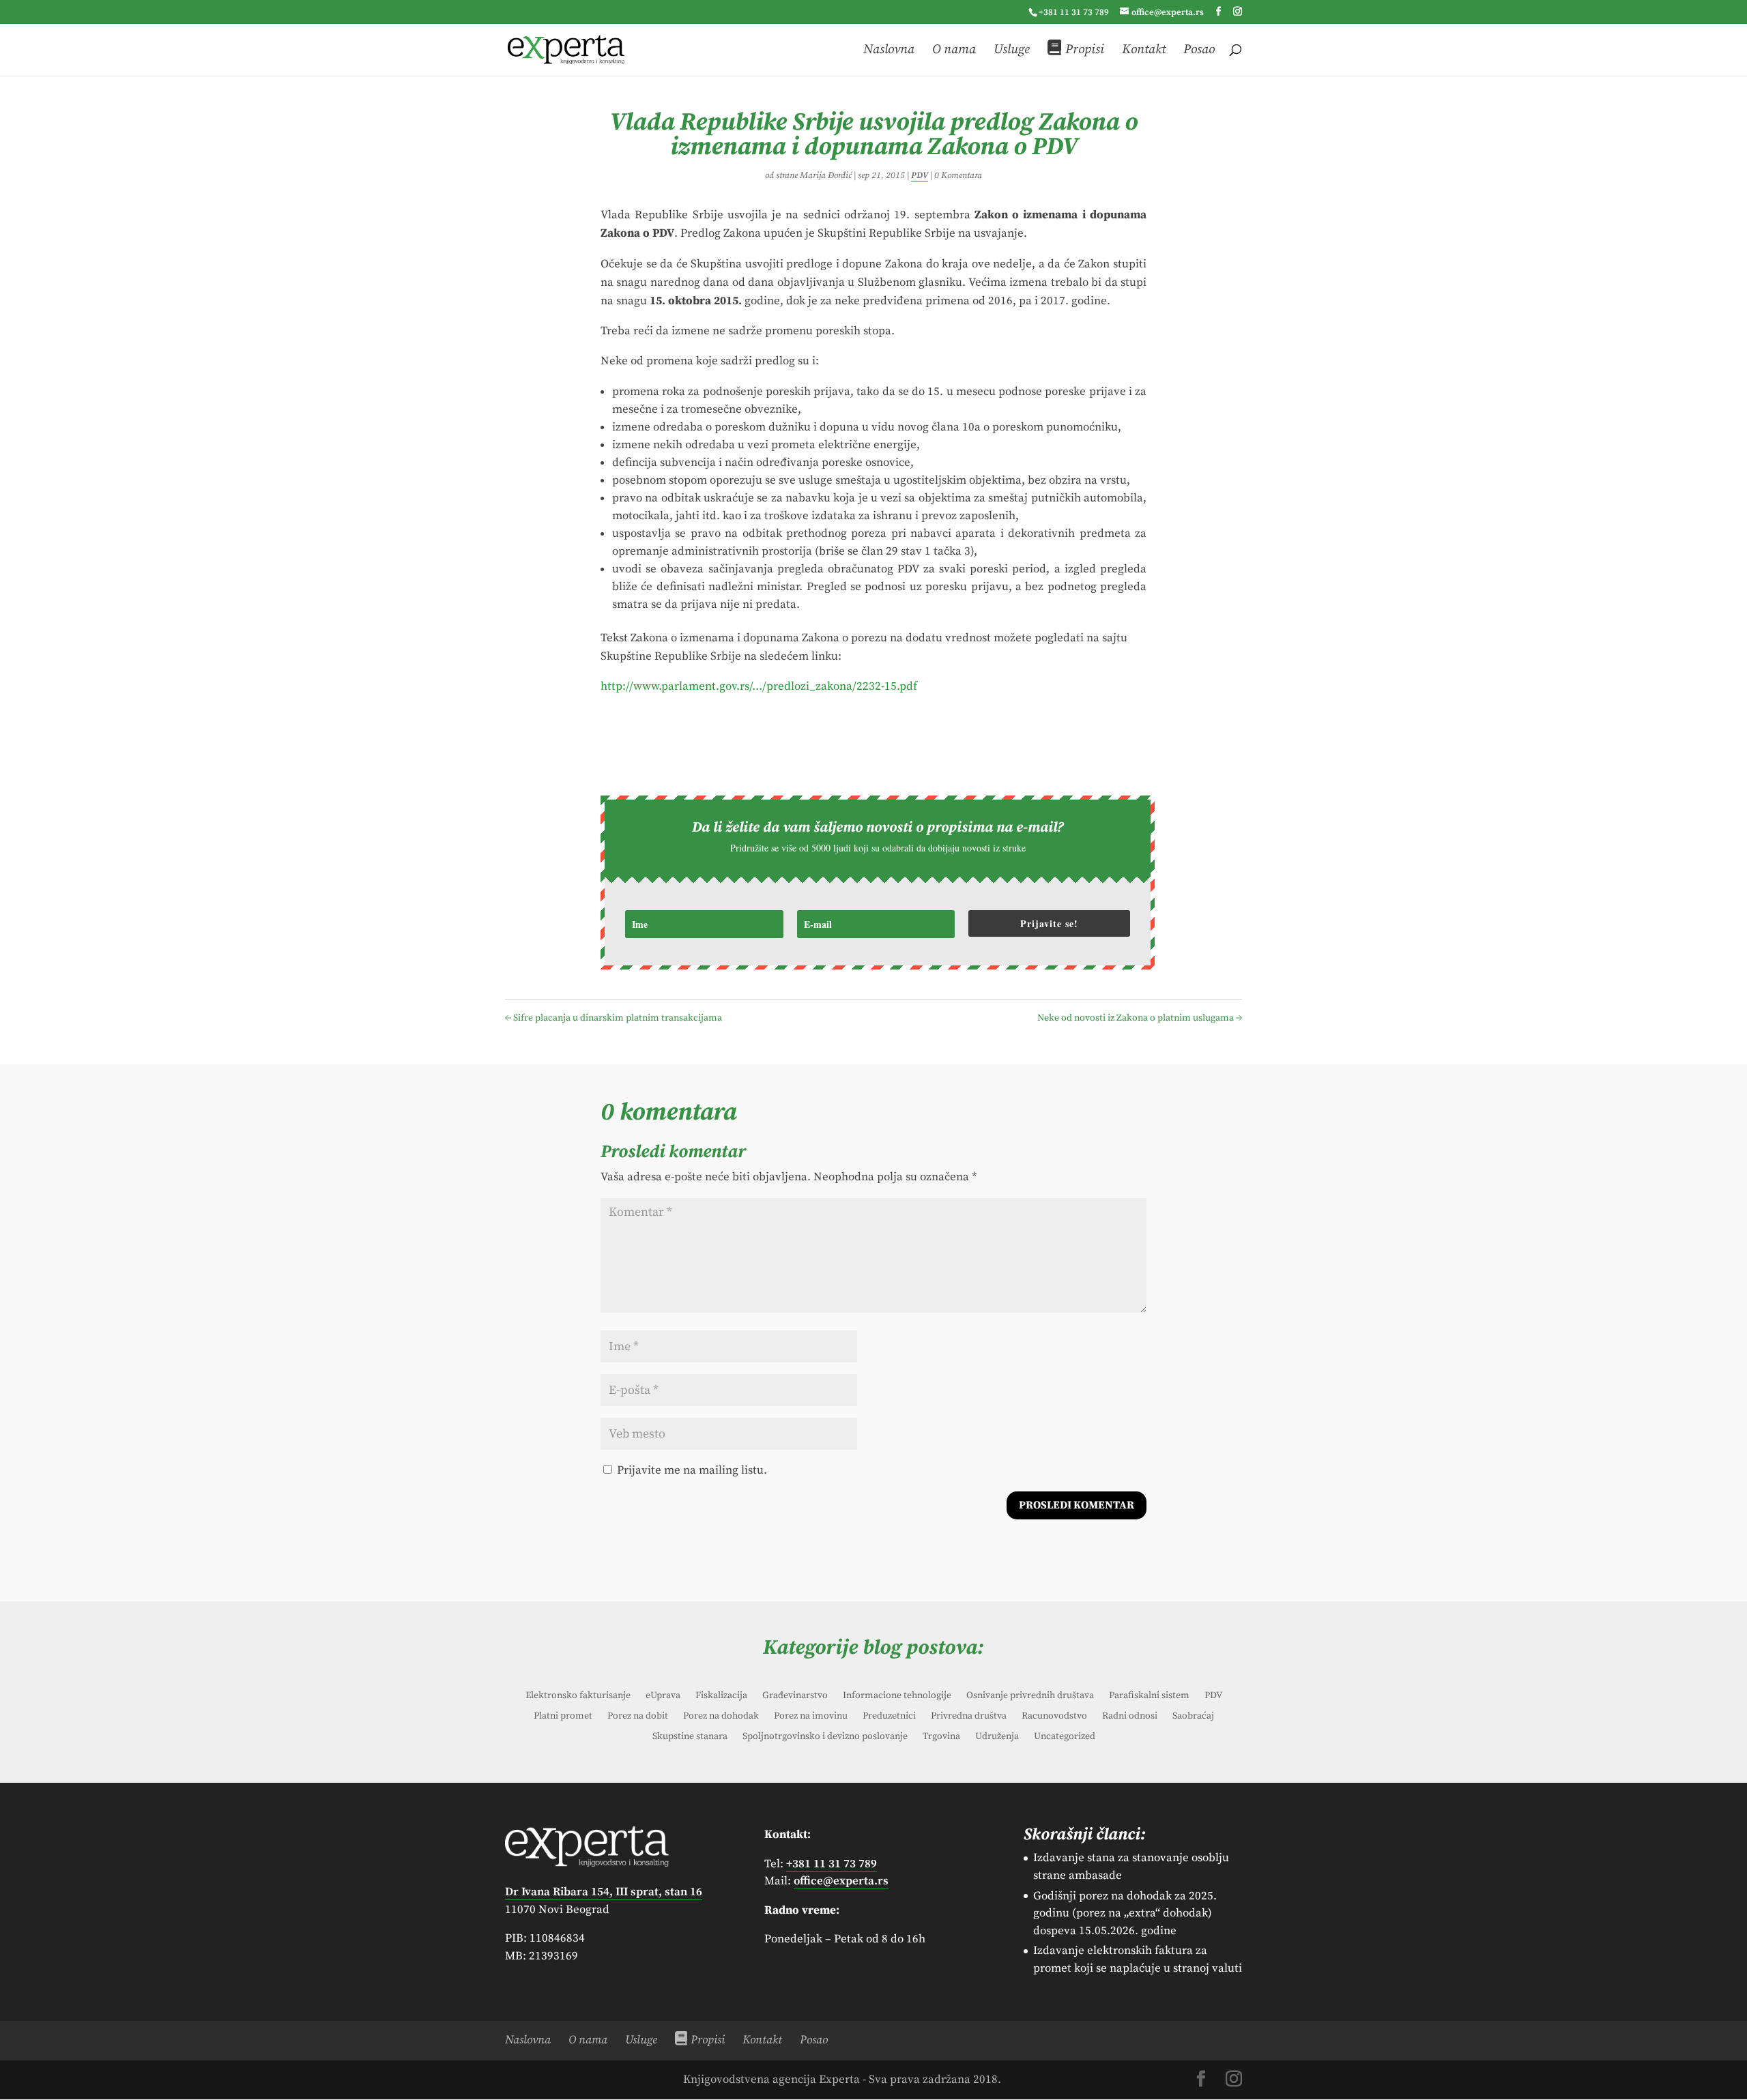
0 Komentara (958, 175)
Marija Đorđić (826, 175)
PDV (920, 175)
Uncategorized (1065, 1737)
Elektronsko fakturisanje (578, 1696)
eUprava (663, 1696)
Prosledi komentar (1077, 1505)
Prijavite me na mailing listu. (691, 1470)
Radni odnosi (1130, 1717)
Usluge (1012, 50)
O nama (954, 50)
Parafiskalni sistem (1149, 1696)
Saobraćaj (1193, 1717)
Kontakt (1144, 50)
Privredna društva (969, 1717)
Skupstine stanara (690, 1737)
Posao (1199, 50)
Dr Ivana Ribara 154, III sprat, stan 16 (604, 1892)
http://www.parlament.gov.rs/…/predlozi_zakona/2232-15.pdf (759, 686)
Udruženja (997, 1737)
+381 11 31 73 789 (1074, 12)
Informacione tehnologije (897, 1696)
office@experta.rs (841, 1881)
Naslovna (889, 50)
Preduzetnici (889, 1717)
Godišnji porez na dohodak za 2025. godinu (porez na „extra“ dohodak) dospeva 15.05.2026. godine (1125, 1913)
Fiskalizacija (721, 1696)
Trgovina (941, 1737)
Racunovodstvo (1054, 1717)
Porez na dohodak (721, 1717)
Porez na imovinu (811, 1717)
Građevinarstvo (795, 1696)
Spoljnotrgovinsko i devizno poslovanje (825, 1737)
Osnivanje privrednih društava (1030, 1696)
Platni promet (563, 1717)
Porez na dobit (638, 1717)
